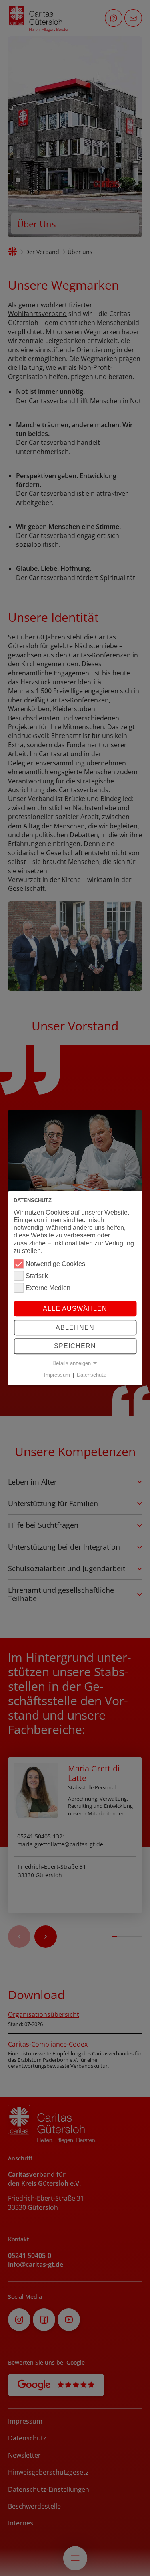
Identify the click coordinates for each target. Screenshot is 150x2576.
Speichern (75, 1346)
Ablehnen (75, 1328)
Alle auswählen (75, 1309)
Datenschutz (91, 1375)
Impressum (57, 1375)
